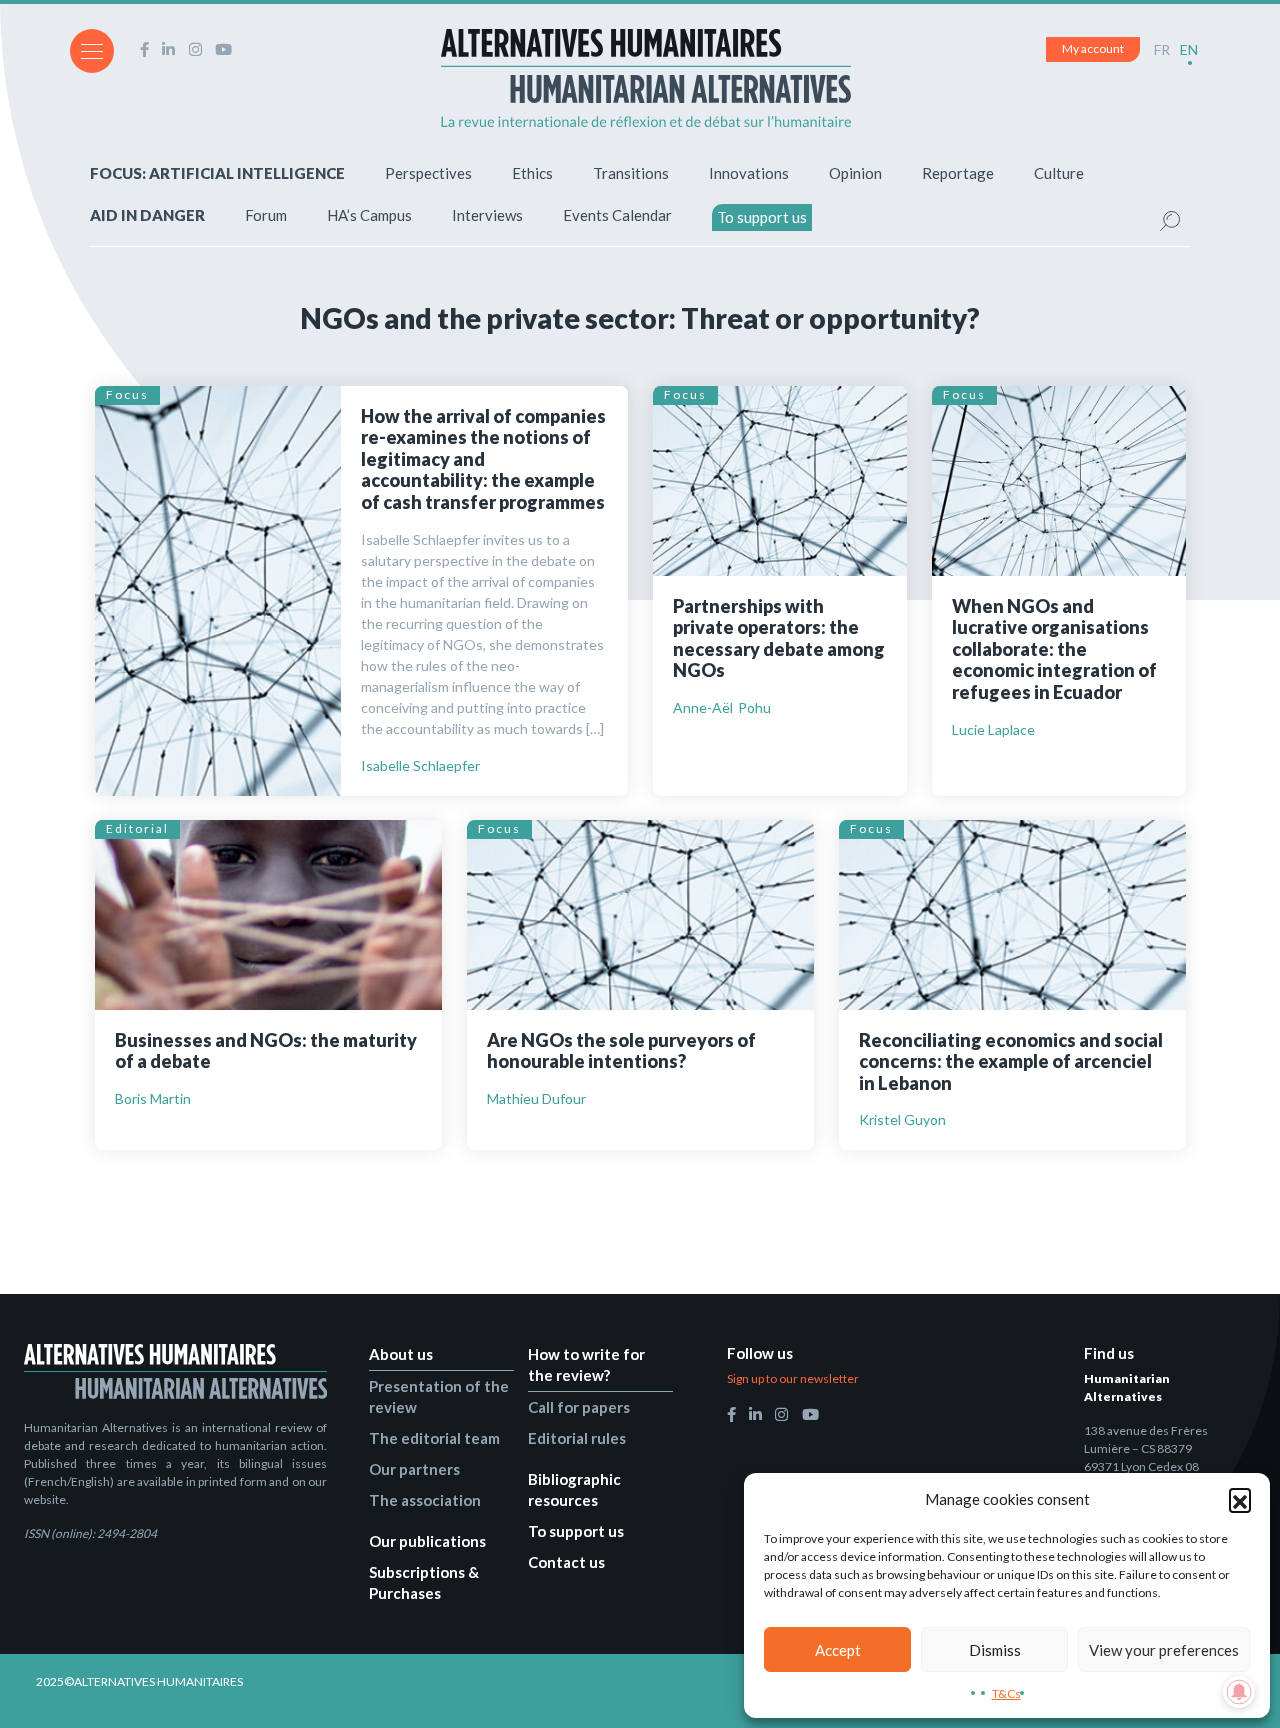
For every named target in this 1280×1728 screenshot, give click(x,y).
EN (1189, 49)
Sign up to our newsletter (793, 1378)
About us (401, 1354)
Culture (1059, 173)
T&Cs (1006, 1693)
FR (1162, 49)
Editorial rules (577, 1438)
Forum (266, 215)
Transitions (631, 173)
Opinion (855, 173)
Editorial (137, 828)
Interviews (487, 215)
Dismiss (995, 1650)
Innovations (749, 173)
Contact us (566, 1562)
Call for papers (579, 1407)
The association (425, 1500)
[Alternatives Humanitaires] (646, 78)
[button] (1240, 1499)
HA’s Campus (369, 215)
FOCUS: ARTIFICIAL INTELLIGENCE (217, 173)
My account (1093, 48)
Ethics (532, 173)
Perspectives (428, 173)
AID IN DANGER (147, 215)
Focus (127, 394)
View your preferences (1164, 1650)
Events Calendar (617, 215)
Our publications (427, 1541)
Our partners (414, 1469)
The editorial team (434, 1438)
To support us (762, 217)
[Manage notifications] (1239, 1692)
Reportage (958, 173)
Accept (838, 1650)
